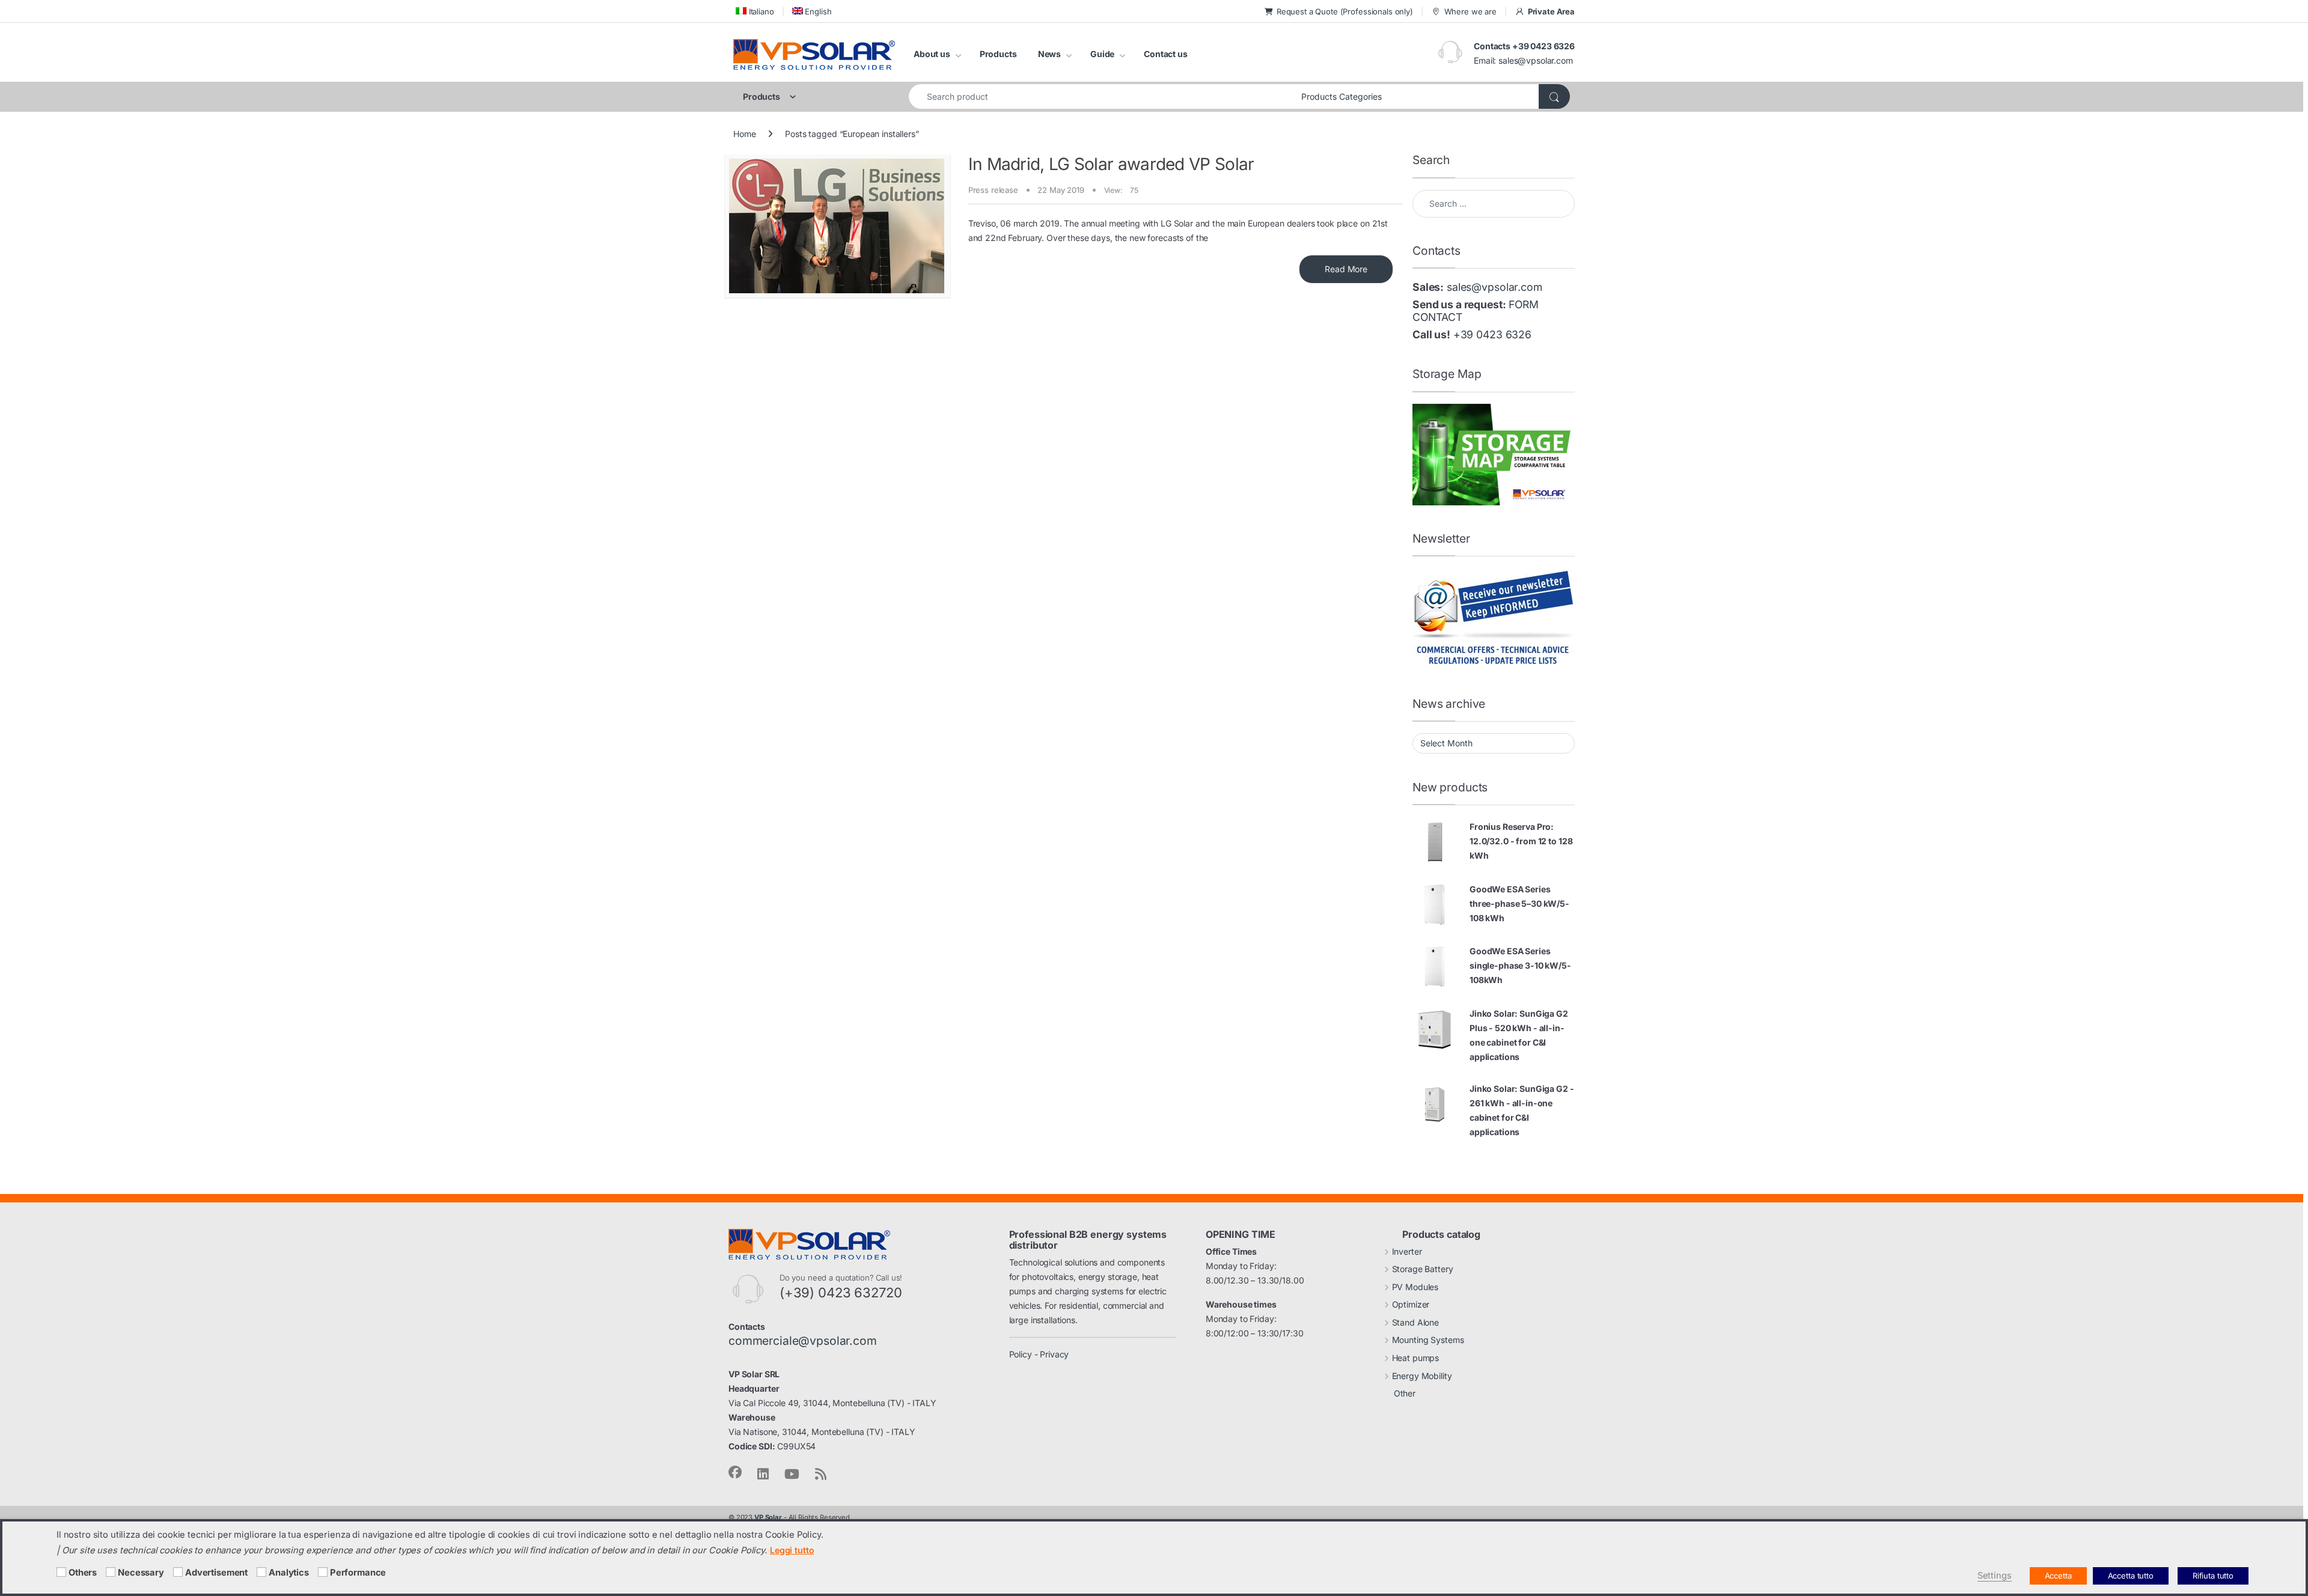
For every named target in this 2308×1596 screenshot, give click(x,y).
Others (83, 1573)
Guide (1102, 54)
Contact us (1166, 54)
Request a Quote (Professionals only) (1345, 11)
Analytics (289, 1573)
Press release (993, 190)
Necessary (141, 1573)
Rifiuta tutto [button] (2213, 1576)
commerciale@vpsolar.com (803, 1341)
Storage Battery (1423, 1269)
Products (998, 54)
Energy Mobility (1422, 1376)
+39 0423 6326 (1492, 334)
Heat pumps (1416, 1358)
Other (1405, 1393)
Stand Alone (1415, 1322)
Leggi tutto (792, 1550)
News (1049, 54)
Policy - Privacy (1039, 1354)
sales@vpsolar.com (1536, 60)
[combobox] (1102, 96)
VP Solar (768, 1517)
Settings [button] (1995, 1576)
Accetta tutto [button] (2131, 1576)
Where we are (1470, 11)
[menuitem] (754, 11)
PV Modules (1415, 1287)
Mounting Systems (1428, 1340)
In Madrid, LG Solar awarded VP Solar (1111, 164)
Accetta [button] (2058, 1576)
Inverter (1407, 1251)
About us (932, 54)
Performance (358, 1573)
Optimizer (1411, 1304)
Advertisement (216, 1573)
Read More (1346, 269)
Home (744, 134)
